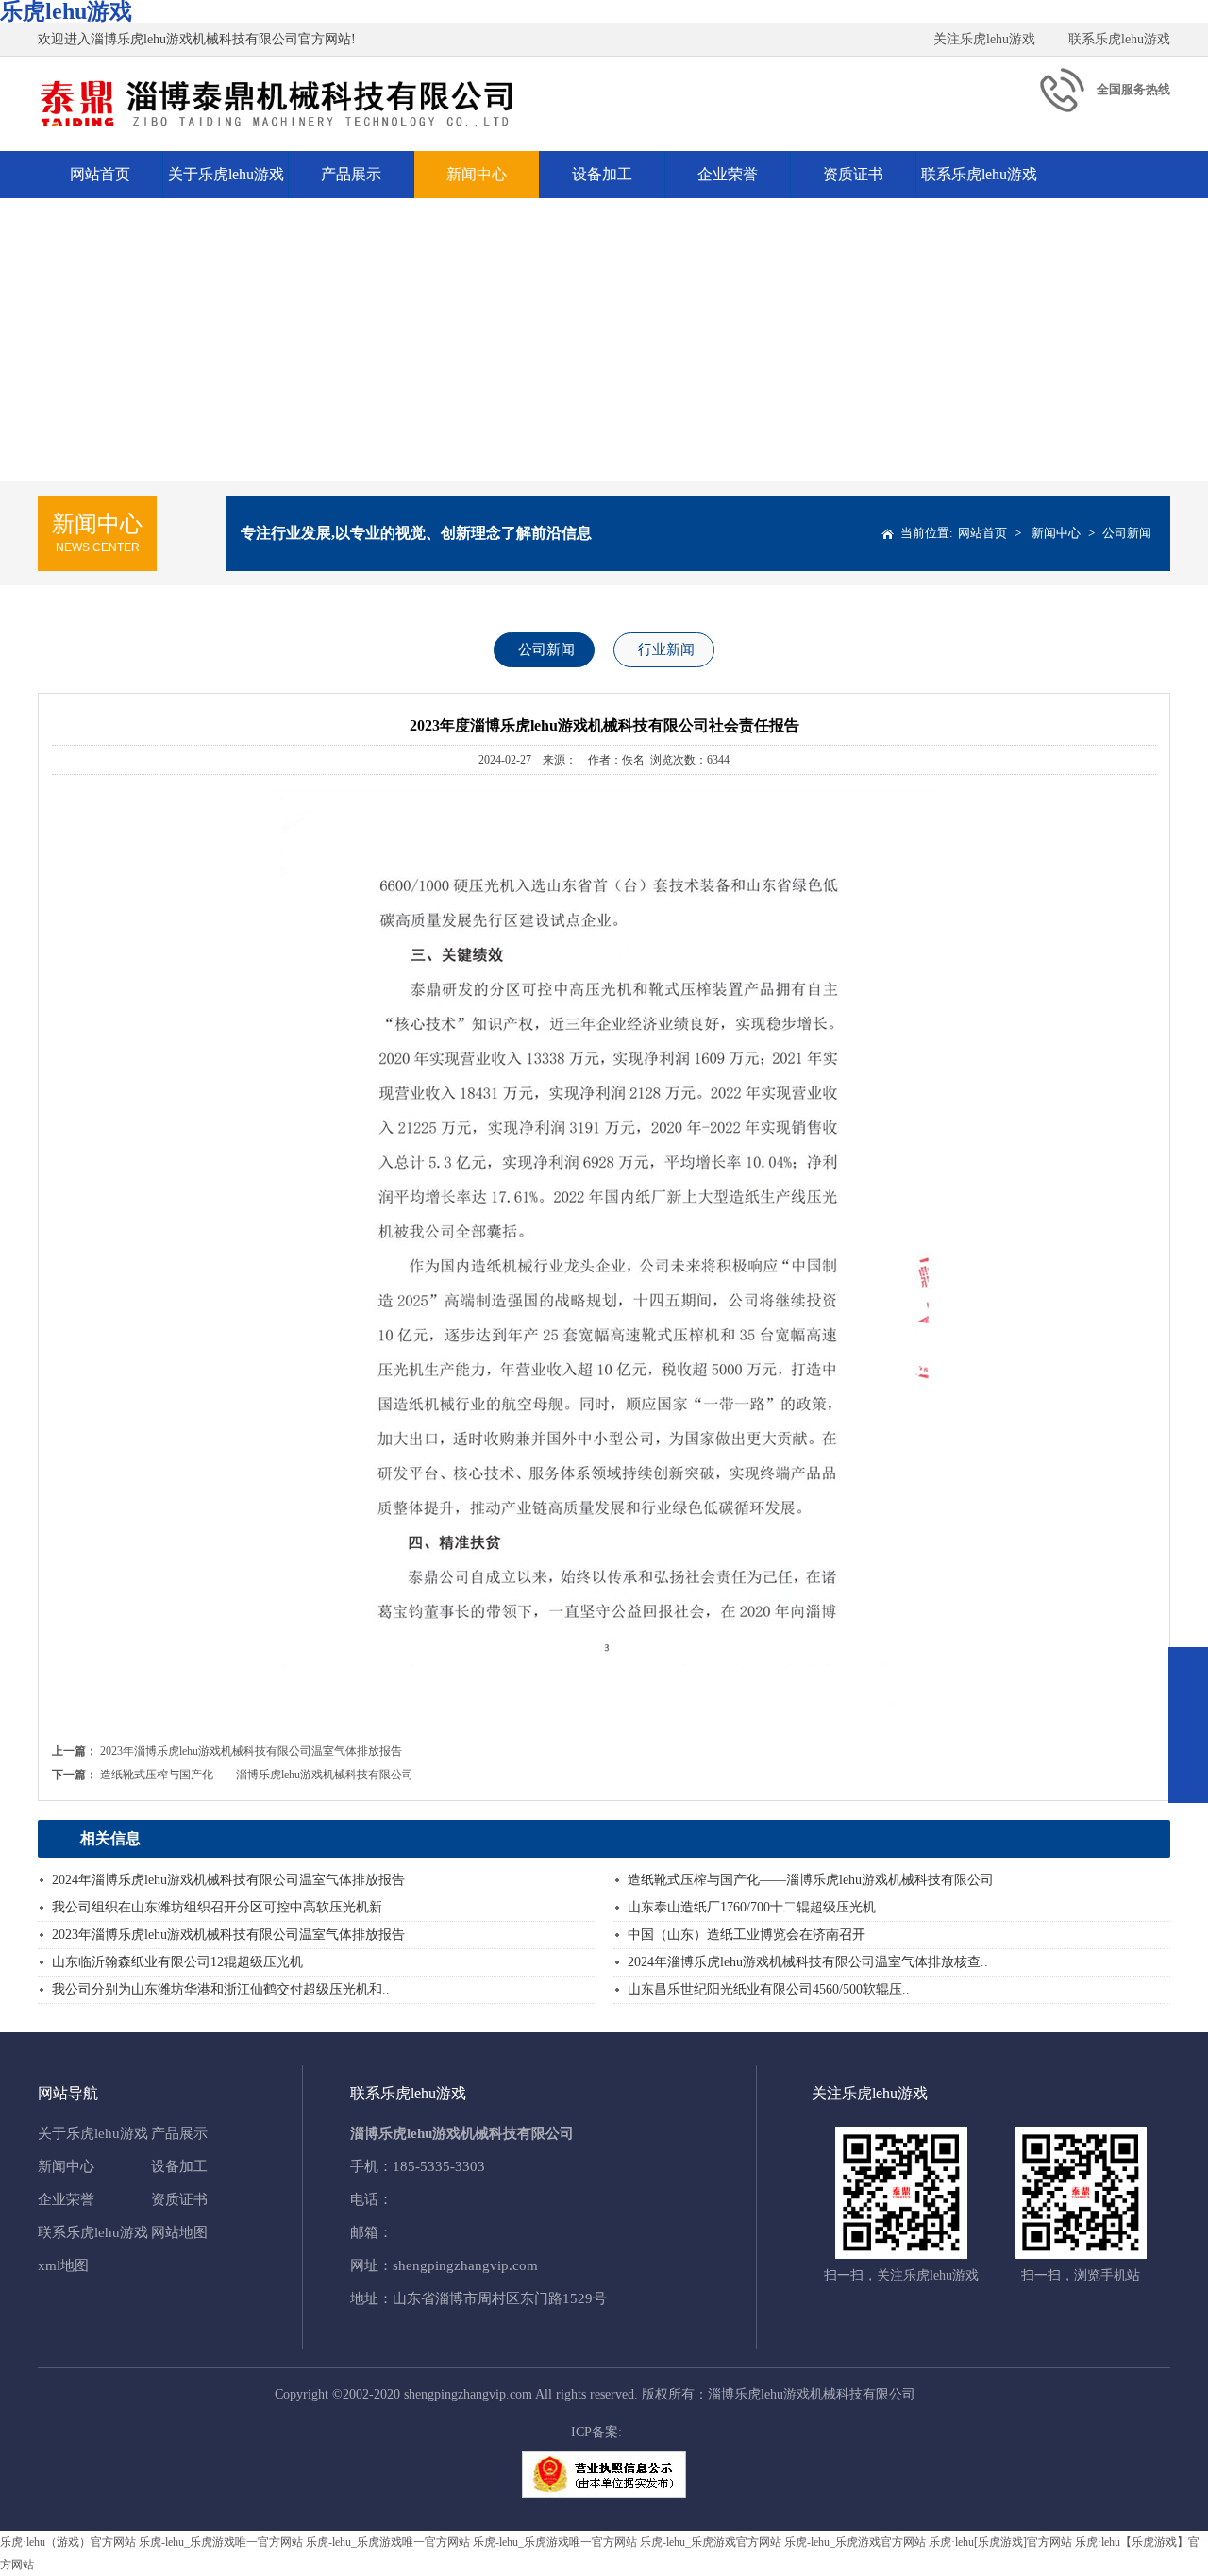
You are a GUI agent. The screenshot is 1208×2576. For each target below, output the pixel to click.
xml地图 (63, 2265)
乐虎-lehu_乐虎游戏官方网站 (711, 2542)
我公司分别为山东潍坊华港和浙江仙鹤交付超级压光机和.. (221, 1989)
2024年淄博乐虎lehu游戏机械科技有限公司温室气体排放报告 (228, 1880)
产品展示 (351, 174)
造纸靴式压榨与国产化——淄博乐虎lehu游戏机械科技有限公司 (257, 1775)
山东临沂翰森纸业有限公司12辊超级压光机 (177, 1962)
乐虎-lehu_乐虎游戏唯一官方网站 (221, 2542)
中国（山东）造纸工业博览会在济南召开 (747, 1935)
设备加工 (602, 174)
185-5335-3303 (439, 2166)
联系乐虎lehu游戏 (1119, 39)
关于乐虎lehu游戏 (226, 174)
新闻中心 (477, 174)
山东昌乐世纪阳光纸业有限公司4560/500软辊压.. (769, 1989)
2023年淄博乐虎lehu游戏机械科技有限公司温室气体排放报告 (251, 1751)
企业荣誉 (728, 174)
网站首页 (100, 174)
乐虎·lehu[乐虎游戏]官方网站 (1000, 2542)
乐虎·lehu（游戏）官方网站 (68, 2542)
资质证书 (853, 174)
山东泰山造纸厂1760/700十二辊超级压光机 (752, 1907)
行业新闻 (666, 649)
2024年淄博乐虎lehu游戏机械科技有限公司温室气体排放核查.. (808, 1962)
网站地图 (179, 2232)
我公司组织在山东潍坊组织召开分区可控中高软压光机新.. (221, 1907)
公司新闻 (1127, 533)
